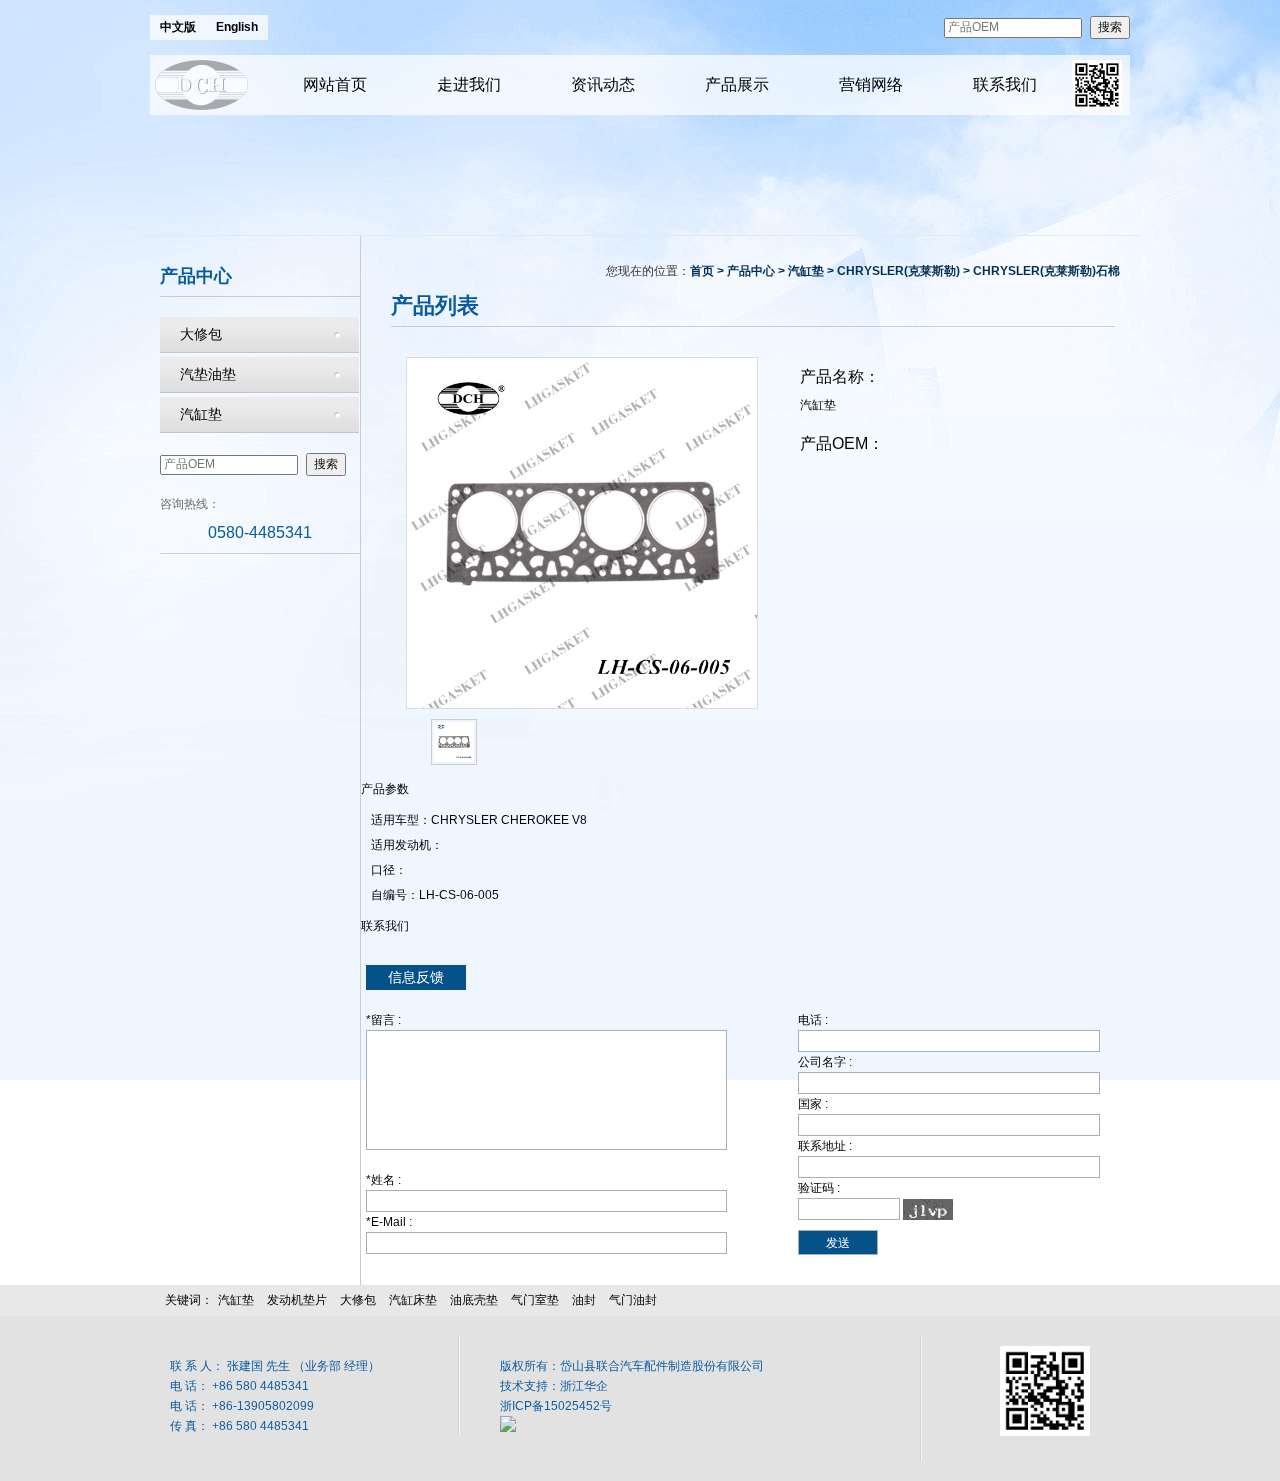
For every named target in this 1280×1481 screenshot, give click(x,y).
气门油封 (633, 1300)
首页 (702, 271)
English (237, 27)
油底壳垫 (474, 1300)
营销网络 (871, 84)
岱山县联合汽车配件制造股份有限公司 (662, 1366)
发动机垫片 (297, 1300)
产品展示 (737, 84)
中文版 (178, 27)
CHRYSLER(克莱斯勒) (898, 271)
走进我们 (469, 84)
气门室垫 (535, 1300)
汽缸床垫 (413, 1300)
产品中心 (751, 271)
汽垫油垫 (208, 374)
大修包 (201, 334)
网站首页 (335, 84)
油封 (584, 1300)
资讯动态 (603, 84)
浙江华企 (584, 1386)
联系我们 (1005, 84)
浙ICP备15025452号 (556, 1406)
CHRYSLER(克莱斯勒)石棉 (1046, 271)
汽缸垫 (201, 414)
